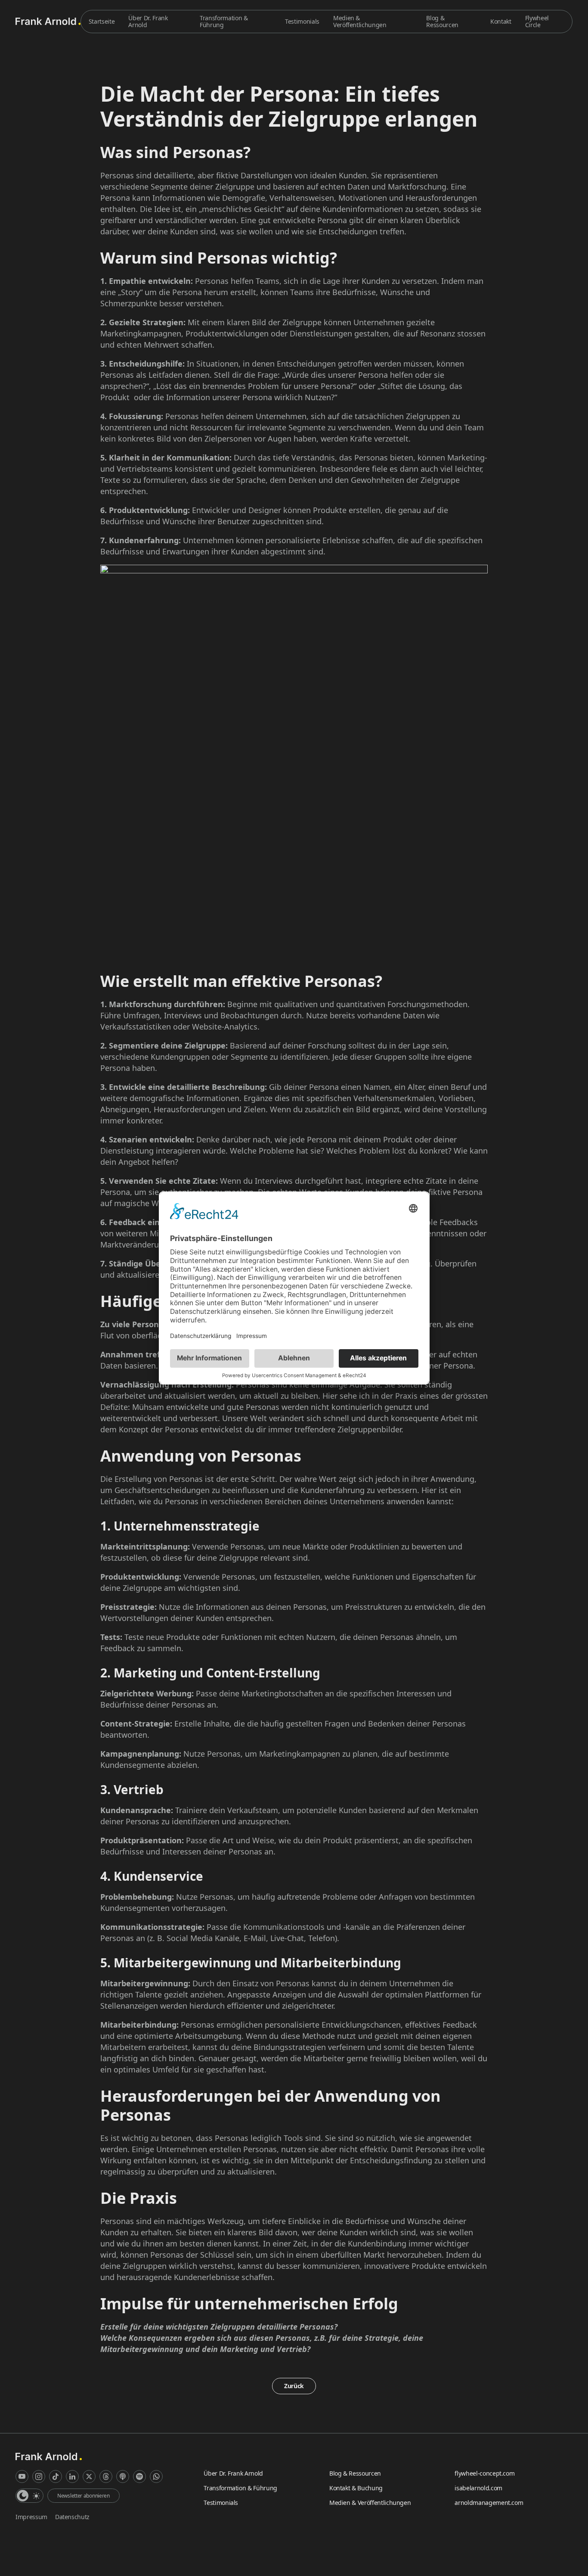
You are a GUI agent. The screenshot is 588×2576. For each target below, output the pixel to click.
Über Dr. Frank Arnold (148, 21)
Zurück (294, 2386)
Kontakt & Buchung (356, 2488)
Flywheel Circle (537, 21)
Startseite (102, 21)
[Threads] (106, 2476)
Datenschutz (72, 2517)
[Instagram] (39, 2476)
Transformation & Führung (224, 21)
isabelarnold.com (478, 2488)
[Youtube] (22, 2476)
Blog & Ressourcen (442, 21)
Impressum (31, 2517)
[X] (89, 2476)
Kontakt (501, 21)
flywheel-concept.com (484, 2473)
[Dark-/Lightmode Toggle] (29, 2496)
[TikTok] (56, 2476)
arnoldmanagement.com (489, 2503)
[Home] (48, 21)
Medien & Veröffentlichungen (360, 21)
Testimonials (302, 21)
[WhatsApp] (156, 2476)
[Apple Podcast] (123, 2476)
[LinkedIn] (72, 2476)
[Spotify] (139, 2476)
